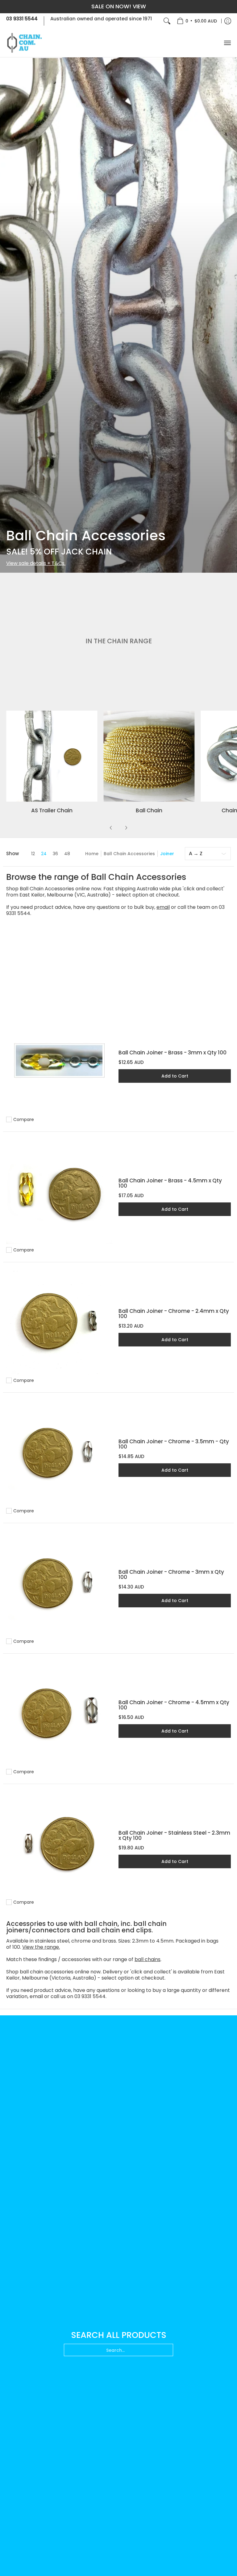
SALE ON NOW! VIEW (119, 6)
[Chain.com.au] (25, 43)
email (163, 907)
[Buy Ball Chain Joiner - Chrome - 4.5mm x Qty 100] (59, 1713)
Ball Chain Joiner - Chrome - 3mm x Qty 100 (171, 1574)
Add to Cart (175, 1076)
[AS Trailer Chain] (52, 756)
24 (44, 854)
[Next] (126, 828)
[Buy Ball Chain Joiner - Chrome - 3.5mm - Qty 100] (59, 1452)
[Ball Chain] (149, 756)
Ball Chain (149, 810)
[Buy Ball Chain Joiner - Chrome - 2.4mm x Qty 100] (59, 1321)
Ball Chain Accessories (129, 854)
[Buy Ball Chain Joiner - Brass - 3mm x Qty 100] (59, 1061)
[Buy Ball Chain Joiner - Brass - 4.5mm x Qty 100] (59, 1191)
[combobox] (118, 2350)
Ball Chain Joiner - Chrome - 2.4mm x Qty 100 (174, 1314)
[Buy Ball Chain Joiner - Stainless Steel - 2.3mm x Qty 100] (59, 1843)
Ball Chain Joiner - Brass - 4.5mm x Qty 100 (170, 1183)
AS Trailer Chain (52, 810)
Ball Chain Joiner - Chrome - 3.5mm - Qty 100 (174, 1444)
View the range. (41, 1947)
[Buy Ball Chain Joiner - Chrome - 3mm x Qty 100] (59, 1582)
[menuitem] (197, 21)
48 (67, 854)
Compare (24, 1119)
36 (55, 854)
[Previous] (111, 828)
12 (33, 854)
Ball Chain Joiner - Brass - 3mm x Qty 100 (173, 1053)
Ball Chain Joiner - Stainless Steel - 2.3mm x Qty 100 (174, 1835)
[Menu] (227, 43)
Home (92, 854)
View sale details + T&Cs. (36, 563)
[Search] (167, 21)
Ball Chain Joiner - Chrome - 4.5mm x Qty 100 (174, 1705)
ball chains (148, 1959)
